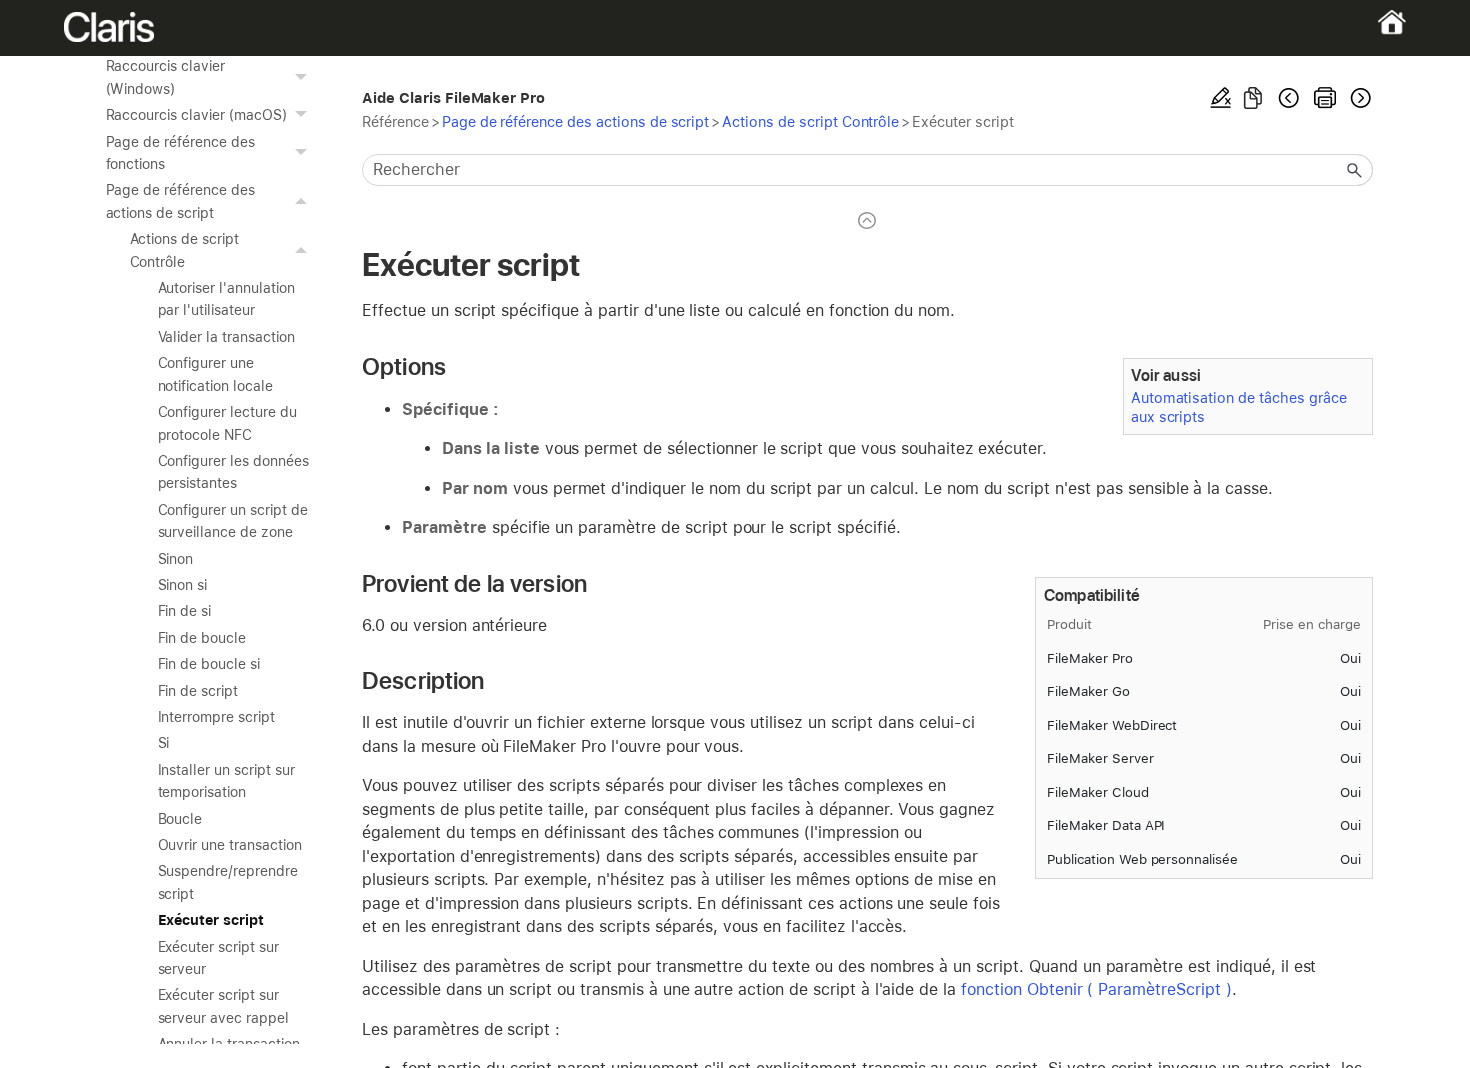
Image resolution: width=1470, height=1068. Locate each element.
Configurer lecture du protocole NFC (227, 423)
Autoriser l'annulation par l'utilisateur (226, 299)
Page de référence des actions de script (180, 201)
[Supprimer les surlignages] (1221, 98)
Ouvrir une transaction (230, 845)
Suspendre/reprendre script (228, 882)
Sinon (176, 559)
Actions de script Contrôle (184, 250)
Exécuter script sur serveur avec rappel (223, 1006)
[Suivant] (1359, 98)
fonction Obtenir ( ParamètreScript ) (1096, 989)
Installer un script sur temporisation (226, 781)
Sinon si (183, 585)
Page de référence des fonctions (180, 153)
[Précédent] (1289, 98)
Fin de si (185, 611)
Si (164, 743)
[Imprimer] (1325, 98)
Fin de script (198, 691)
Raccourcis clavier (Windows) (165, 77)
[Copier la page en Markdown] (1253, 98)
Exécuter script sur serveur (218, 958)
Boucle (180, 819)
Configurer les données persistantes (233, 472)
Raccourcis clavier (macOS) (196, 115)
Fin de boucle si (209, 664)
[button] (304, 77)
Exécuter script (211, 920)
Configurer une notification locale (215, 374)
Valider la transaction (226, 337)
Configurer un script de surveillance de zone (233, 521)
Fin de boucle (202, 638)
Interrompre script (216, 717)
